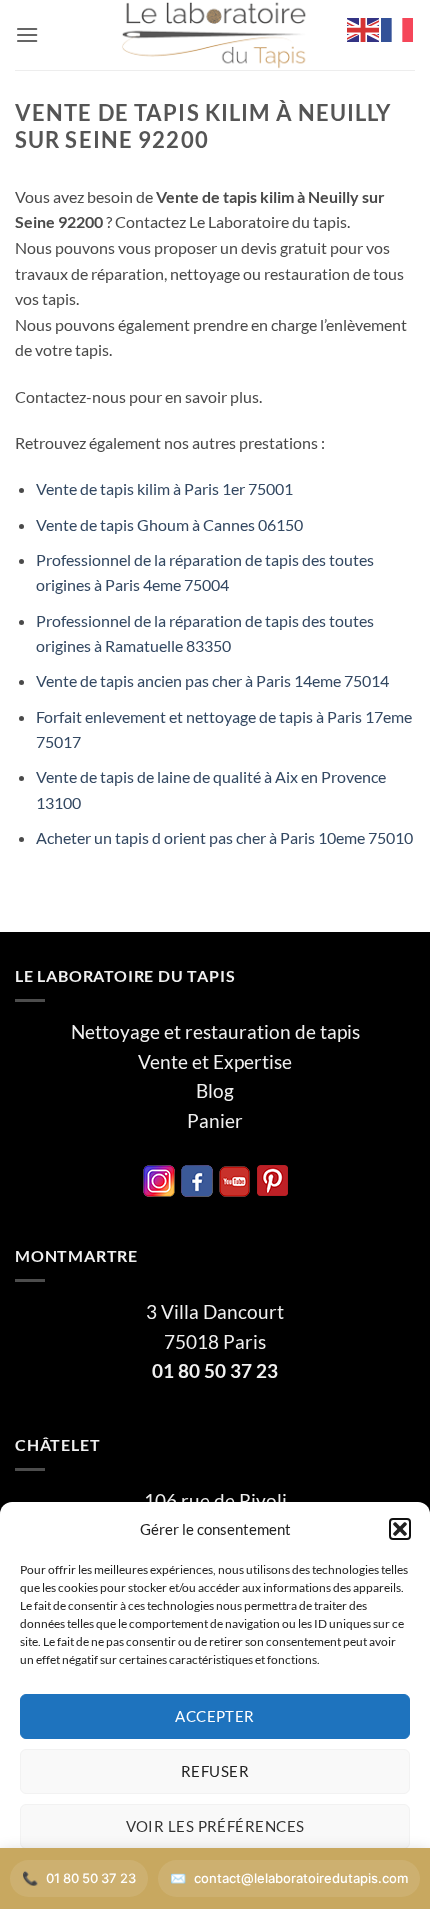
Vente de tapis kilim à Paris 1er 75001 (164, 488)
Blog (215, 1091)
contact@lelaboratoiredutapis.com (301, 1878)
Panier (215, 1121)
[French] (398, 27)
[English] (364, 27)
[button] (400, 1529)
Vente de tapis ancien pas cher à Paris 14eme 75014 (212, 680)
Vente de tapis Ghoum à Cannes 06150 (169, 524)
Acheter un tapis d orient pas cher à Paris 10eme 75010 (224, 837)
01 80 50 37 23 (215, 1371)
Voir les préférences (215, 1826)
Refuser (215, 1771)
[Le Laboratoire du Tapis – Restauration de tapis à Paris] (215, 35)
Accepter (215, 1716)
